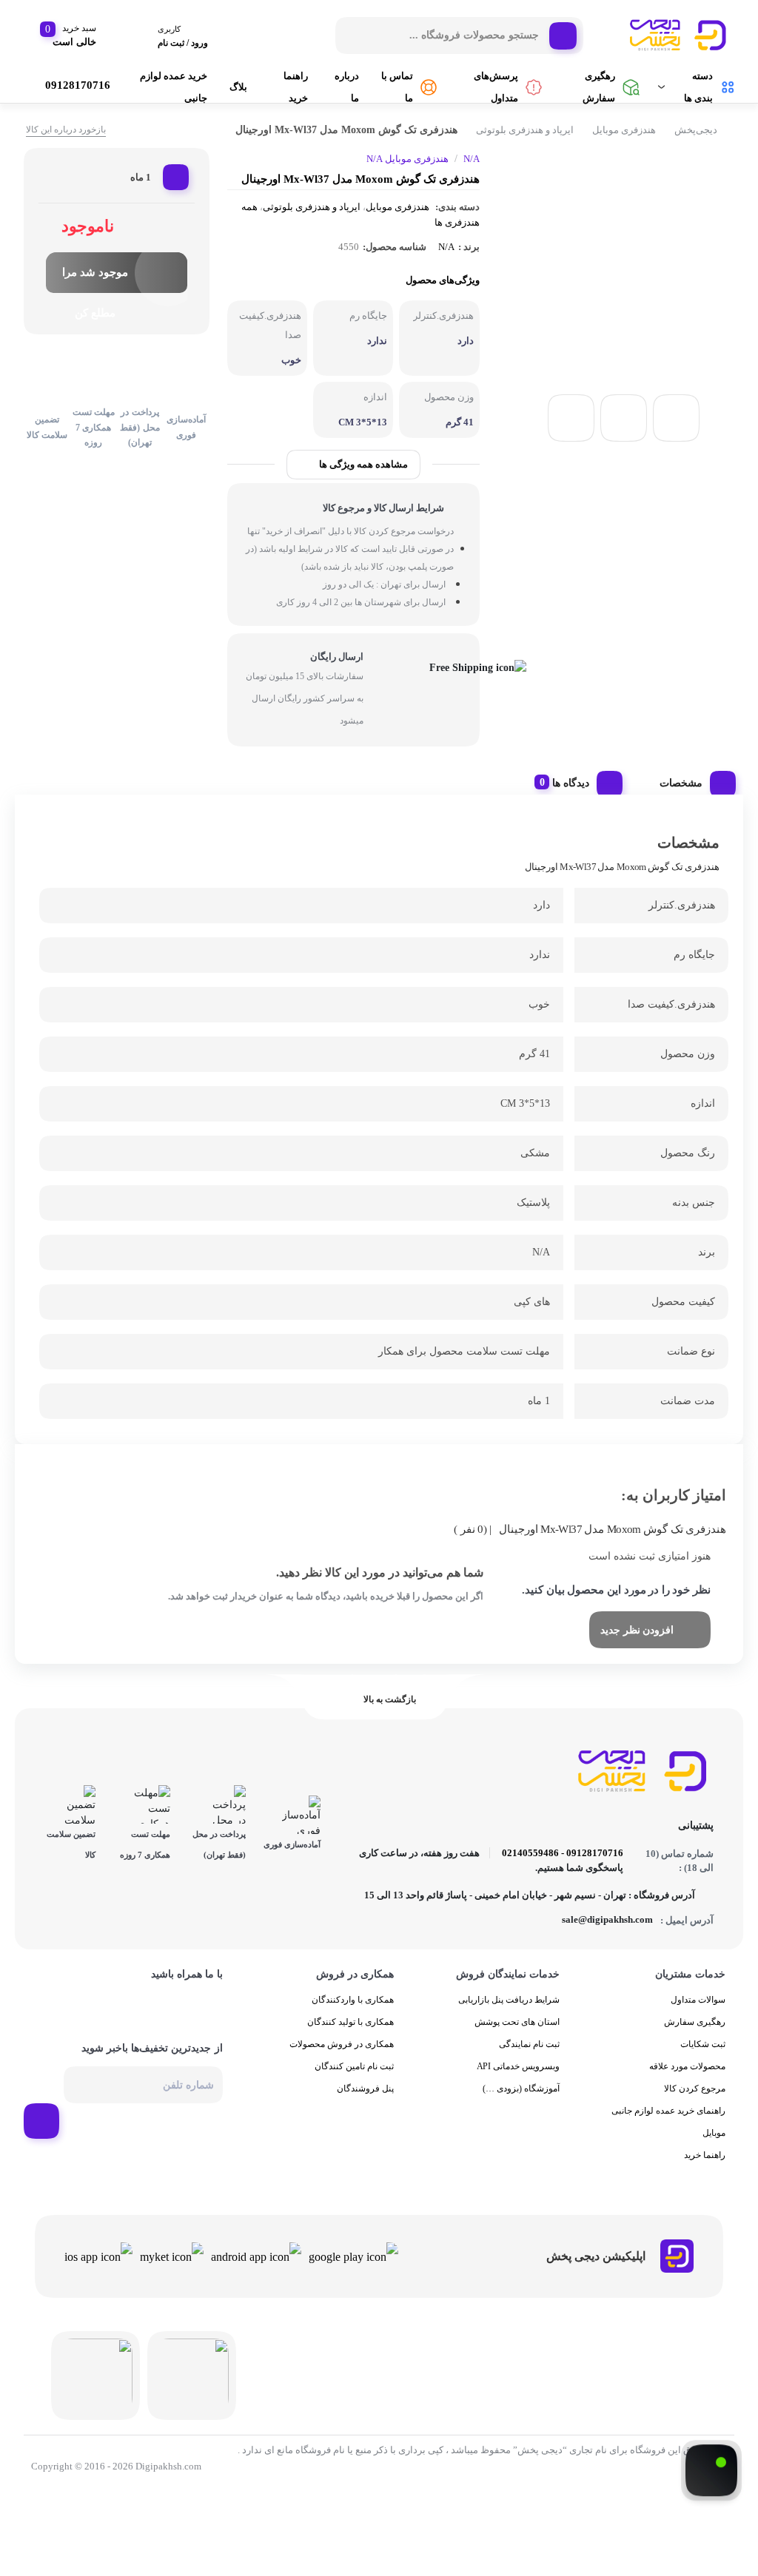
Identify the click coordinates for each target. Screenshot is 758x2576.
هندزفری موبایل (624, 130)
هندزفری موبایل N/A (407, 159)
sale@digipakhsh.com (603, 1939)
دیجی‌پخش (696, 130)
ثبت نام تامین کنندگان (354, 2086)
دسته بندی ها (696, 87)
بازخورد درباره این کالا (66, 129)
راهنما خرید (286, 87)
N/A (448, 247)
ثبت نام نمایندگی (529, 2064)
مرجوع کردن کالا (695, 2108)
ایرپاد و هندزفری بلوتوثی (525, 130)
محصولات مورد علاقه (687, 2086)
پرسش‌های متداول (489, 87)
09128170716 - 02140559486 (567, 1872)
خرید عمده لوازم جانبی (166, 87)
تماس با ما (390, 87)
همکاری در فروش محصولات (342, 2064)
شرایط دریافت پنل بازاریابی (509, 2020)
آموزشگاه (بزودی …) (521, 2108)
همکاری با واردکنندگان (353, 2020)
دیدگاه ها (566, 784)
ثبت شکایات (703, 2064)
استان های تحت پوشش (517, 2042)
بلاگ (229, 87)
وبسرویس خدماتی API (519, 2086)
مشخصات (680, 784)
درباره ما (336, 87)
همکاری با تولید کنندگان (351, 2042)
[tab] (691, 780)
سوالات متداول (698, 2020)
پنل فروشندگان (365, 2108)
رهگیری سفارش (594, 87)
